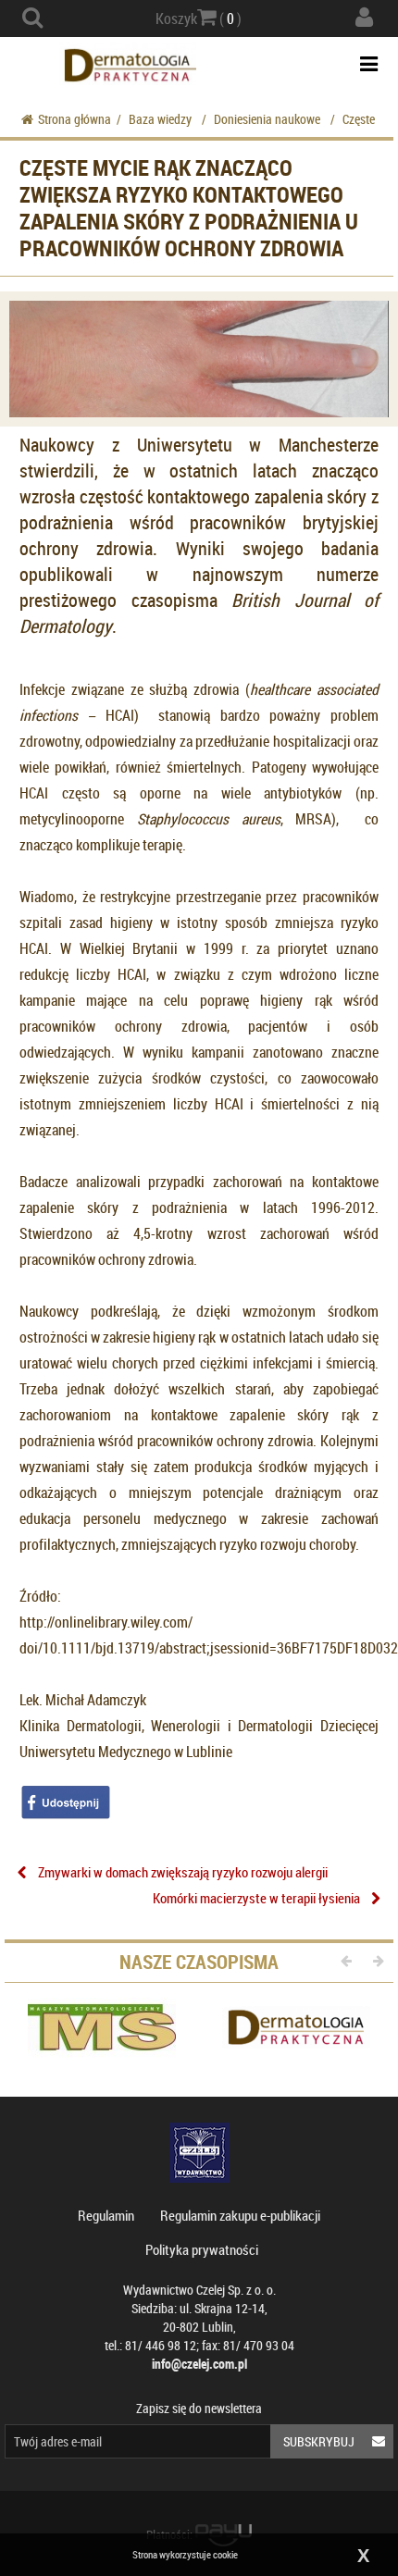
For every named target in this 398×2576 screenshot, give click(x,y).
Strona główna (75, 119)
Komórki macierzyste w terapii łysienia (256, 1898)
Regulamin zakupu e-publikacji (240, 2215)
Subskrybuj (319, 2441)
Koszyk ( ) (199, 19)
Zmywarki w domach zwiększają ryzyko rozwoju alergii (183, 1872)
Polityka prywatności (202, 2249)
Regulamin (106, 2215)
